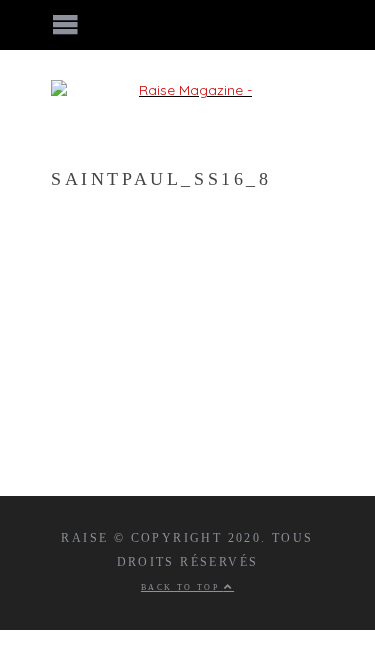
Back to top (182, 587)
